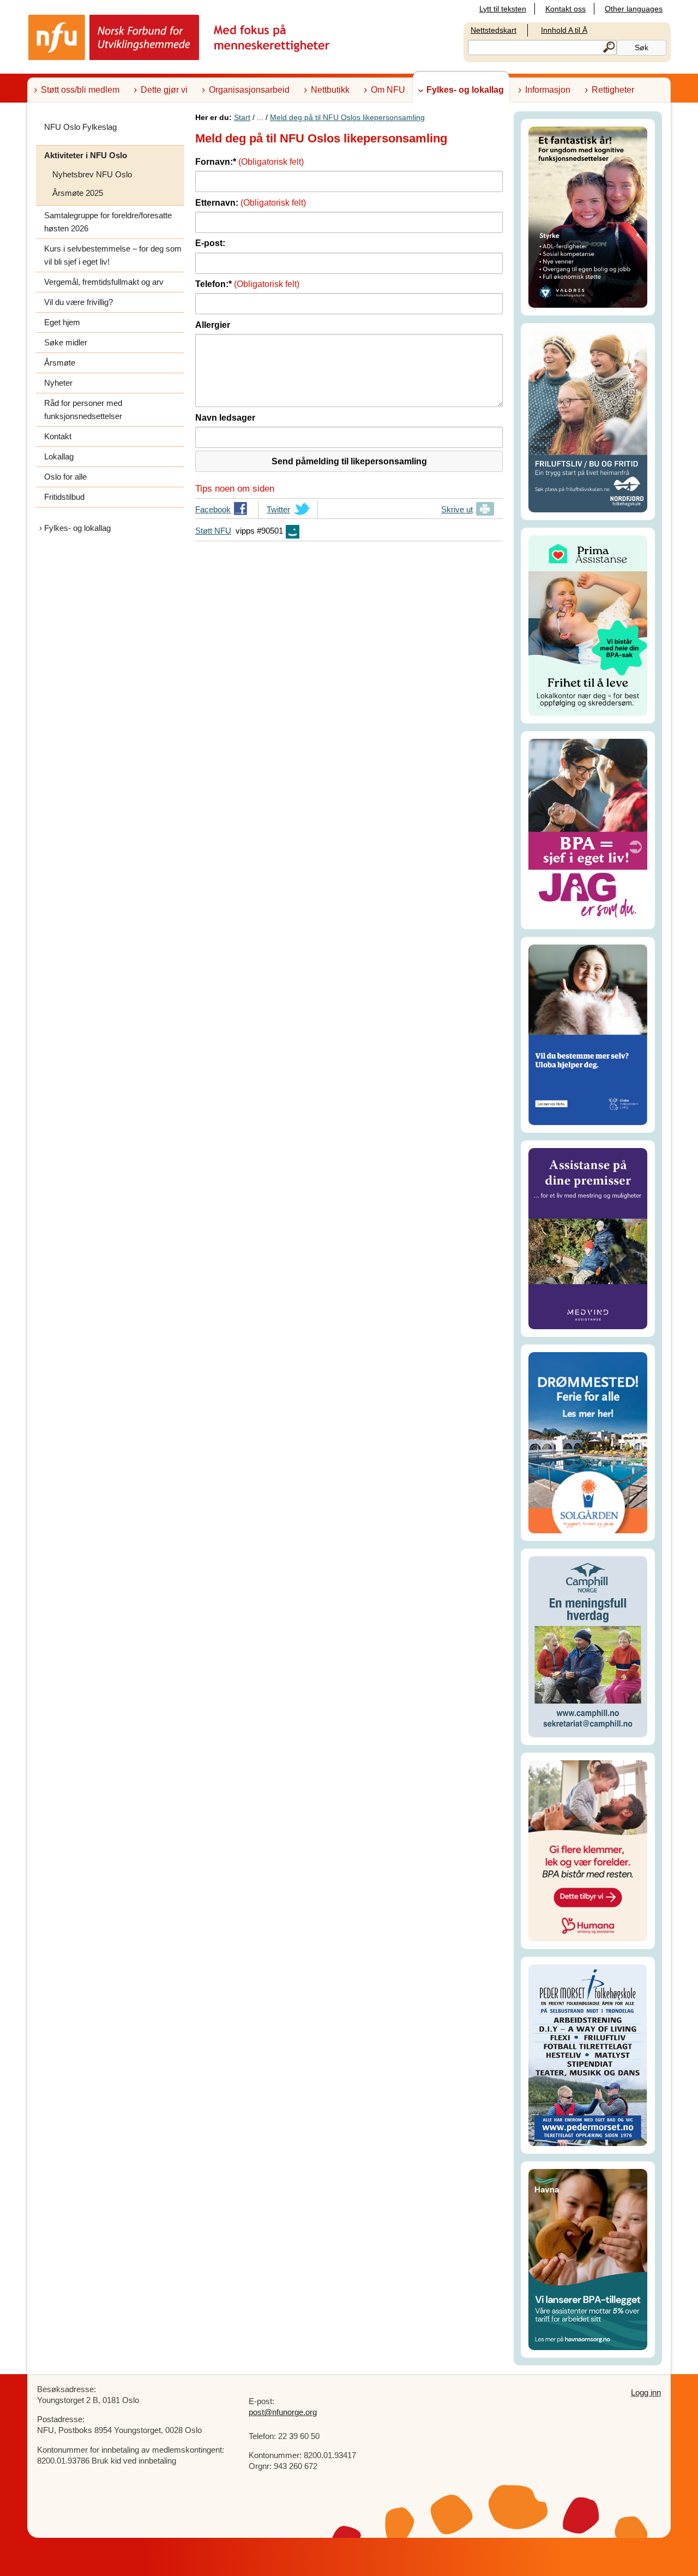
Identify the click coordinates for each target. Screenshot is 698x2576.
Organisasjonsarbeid (249, 90)
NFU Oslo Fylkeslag (80, 127)
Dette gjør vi (164, 90)
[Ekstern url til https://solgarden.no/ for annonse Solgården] (588, 1442)
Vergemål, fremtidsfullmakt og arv (104, 282)
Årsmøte (60, 363)
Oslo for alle (65, 477)
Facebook (213, 512)
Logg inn (646, 2392)
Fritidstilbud (64, 497)
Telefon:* (247, 284)
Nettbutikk (330, 90)
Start (242, 117)
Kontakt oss (565, 9)
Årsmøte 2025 (78, 193)
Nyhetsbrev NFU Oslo (92, 174)
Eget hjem (62, 322)
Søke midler (66, 342)
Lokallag (59, 456)
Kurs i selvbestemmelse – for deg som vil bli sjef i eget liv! (113, 255)
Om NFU (388, 90)
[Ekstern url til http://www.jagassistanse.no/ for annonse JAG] (588, 830)
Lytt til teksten (503, 9)
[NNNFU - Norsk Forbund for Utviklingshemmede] (180, 37)
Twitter (278, 512)
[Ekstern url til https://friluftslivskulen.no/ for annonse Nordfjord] (588, 420)
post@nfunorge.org (283, 2412)
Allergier (213, 325)
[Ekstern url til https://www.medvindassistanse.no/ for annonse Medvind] (588, 1238)
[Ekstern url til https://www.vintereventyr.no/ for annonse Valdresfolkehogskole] (588, 216)
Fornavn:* (249, 162)
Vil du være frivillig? (79, 302)
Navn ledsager (225, 418)
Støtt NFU (213, 531)
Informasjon (548, 90)
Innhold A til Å (564, 30)
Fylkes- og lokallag (465, 90)
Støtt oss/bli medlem (80, 90)
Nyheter (58, 383)
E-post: (210, 243)
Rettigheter (613, 90)
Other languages (634, 9)
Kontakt (58, 436)
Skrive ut (457, 509)
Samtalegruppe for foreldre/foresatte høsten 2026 (108, 222)
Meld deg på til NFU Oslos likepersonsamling (347, 117)
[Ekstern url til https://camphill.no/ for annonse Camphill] (588, 1646)
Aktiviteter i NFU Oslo (86, 155)
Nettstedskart (494, 30)
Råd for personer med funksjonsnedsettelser (83, 410)
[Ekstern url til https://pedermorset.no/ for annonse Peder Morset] (588, 2055)
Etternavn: (251, 203)
